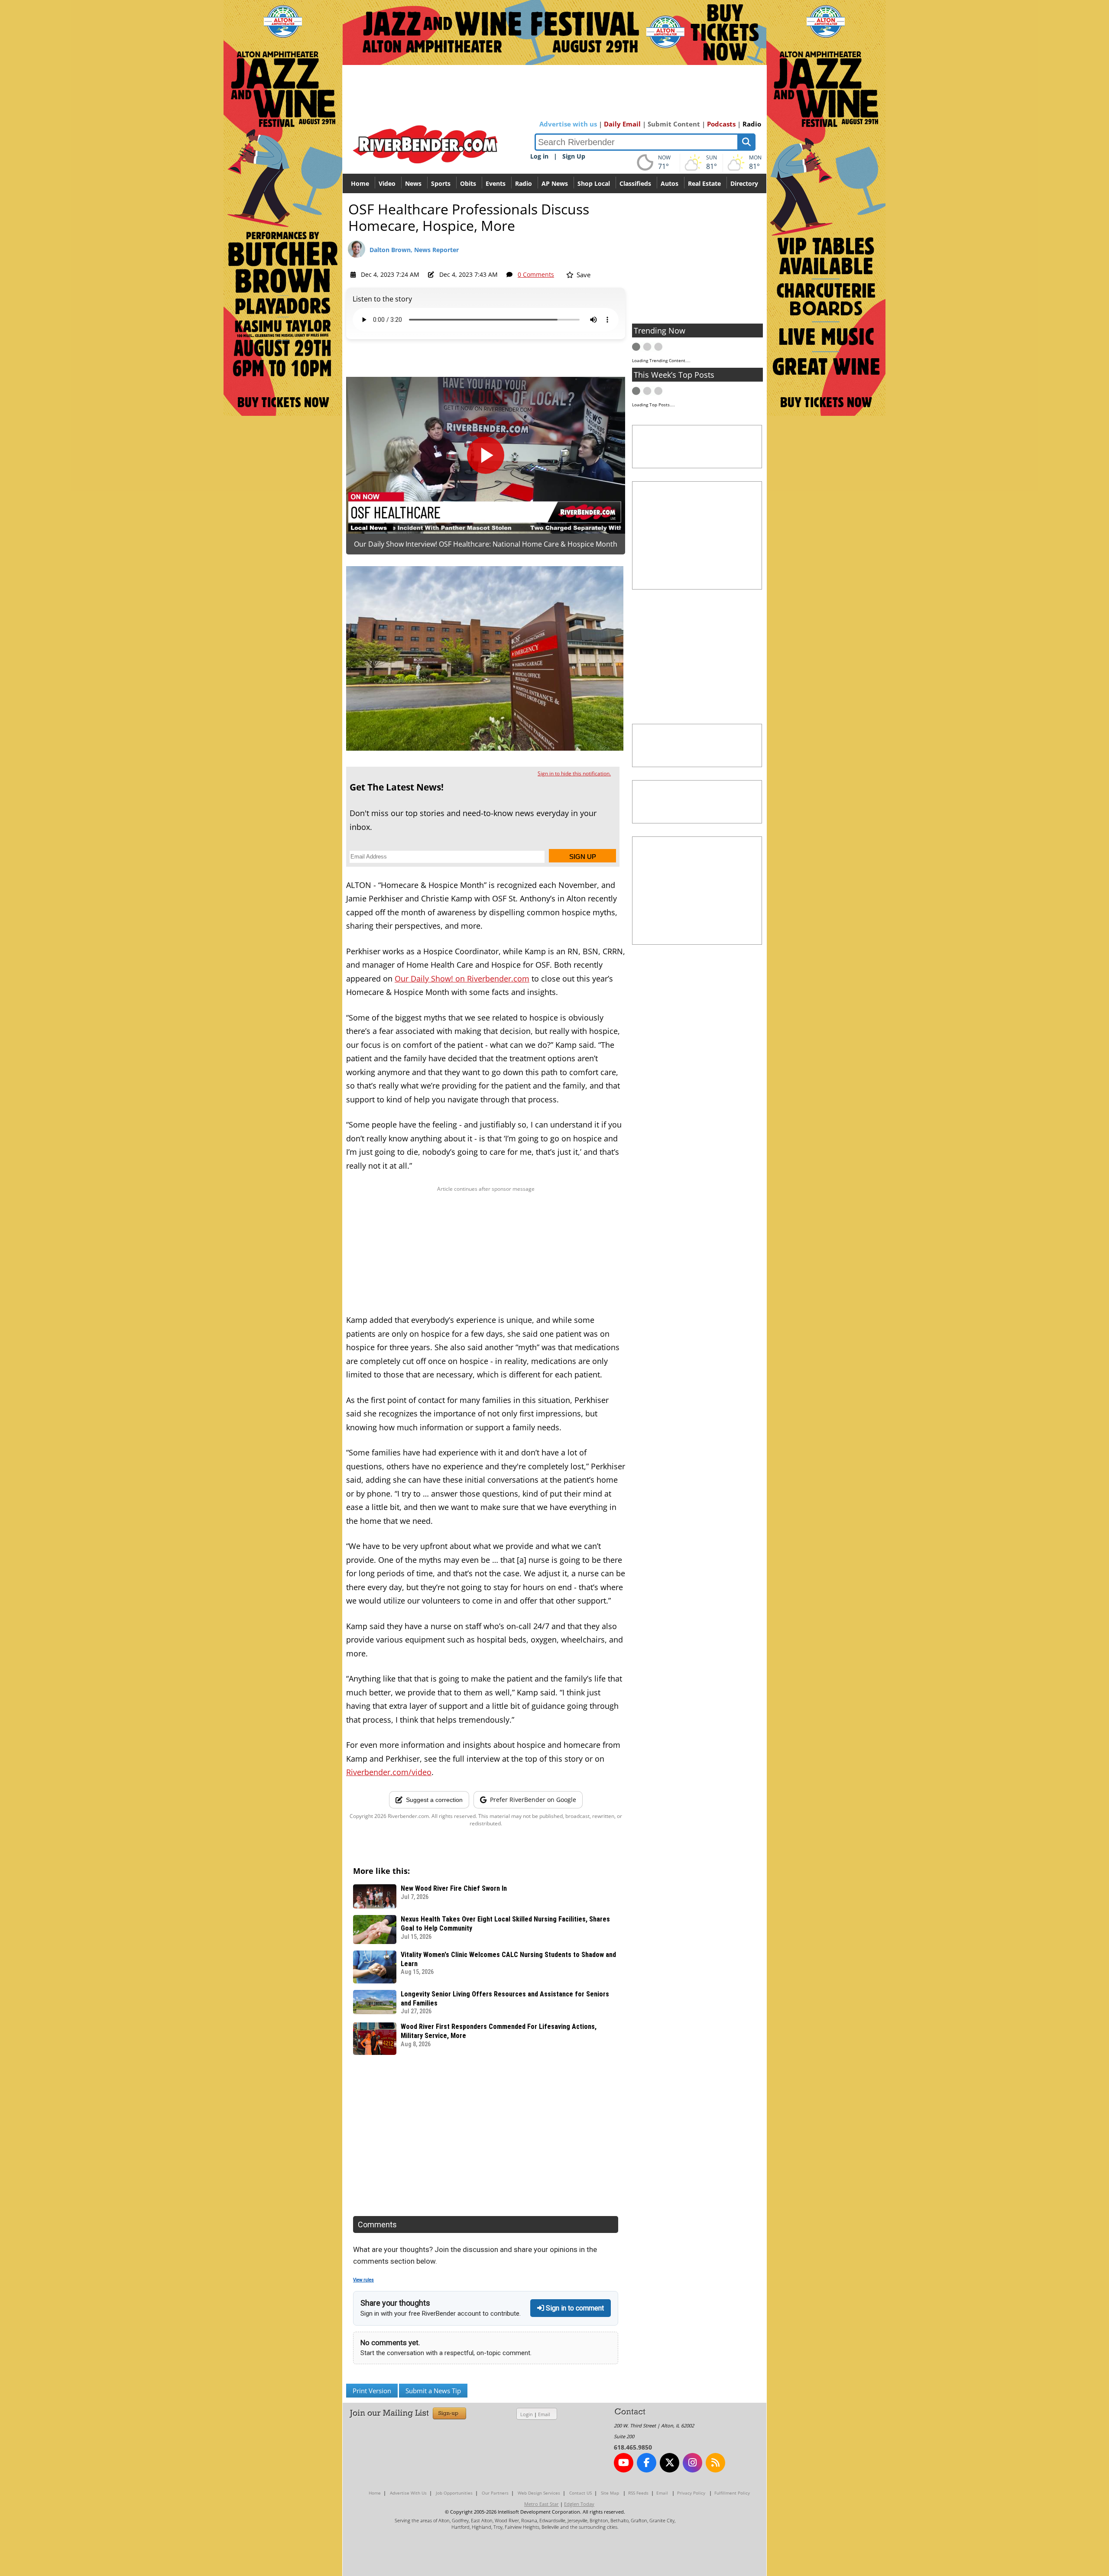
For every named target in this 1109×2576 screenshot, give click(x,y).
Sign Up (574, 156)
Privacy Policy (691, 2493)
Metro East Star (542, 2504)
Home (360, 183)
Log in (539, 156)
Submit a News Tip (433, 2391)
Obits (468, 183)
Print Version (372, 2391)
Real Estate (704, 183)
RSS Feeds (638, 2493)
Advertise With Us (408, 2493)
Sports (441, 183)
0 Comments (536, 274)
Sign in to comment (574, 2308)
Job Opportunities (454, 2493)
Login (527, 2414)
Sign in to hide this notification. (574, 773)
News (413, 183)
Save (583, 275)
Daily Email (622, 124)
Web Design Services (539, 2493)
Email (544, 2414)
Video (387, 183)
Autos (670, 183)
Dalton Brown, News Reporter (414, 250)
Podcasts (721, 124)
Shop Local (594, 183)
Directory (744, 183)
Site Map (610, 2493)
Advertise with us (568, 124)
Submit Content (674, 124)
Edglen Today (579, 2504)
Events (496, 183)
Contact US (580, 2493)
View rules (363, 2280)
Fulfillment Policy (732, 2493)
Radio (752, 124)
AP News (555, 183)
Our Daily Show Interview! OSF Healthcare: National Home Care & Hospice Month (486, 544)
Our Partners (495, 2493)
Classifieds (635, 183)
